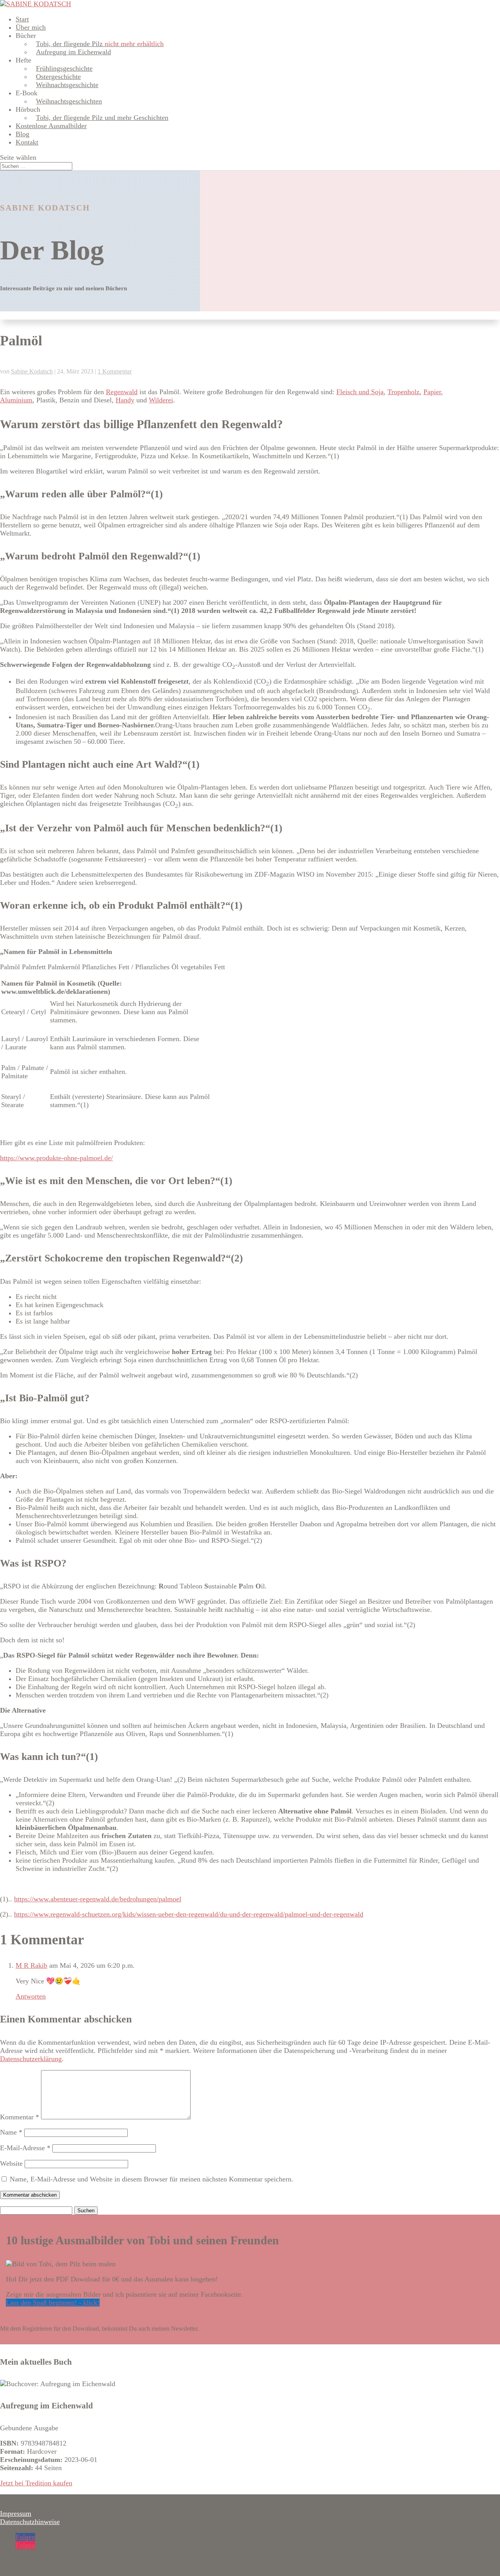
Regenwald (122, 392)
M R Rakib (31, 1965)
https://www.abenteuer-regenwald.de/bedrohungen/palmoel (98, 1899)
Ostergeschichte (58, 77)
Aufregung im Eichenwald (73, 52)
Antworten (31, 1996)
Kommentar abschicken (30, 2195)
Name (11, 2132)
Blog (22, 134)
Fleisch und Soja (360, 392)
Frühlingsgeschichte (64, 68)
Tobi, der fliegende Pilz (100, 44)
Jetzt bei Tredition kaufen (36, 2483)
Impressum (16, 2513)
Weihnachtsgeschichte (67, 85)
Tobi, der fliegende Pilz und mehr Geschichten (102, 118)
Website (11, 2163)
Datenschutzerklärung (31, 2059)
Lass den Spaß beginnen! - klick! (53, 2303)
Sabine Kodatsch (32, 371)
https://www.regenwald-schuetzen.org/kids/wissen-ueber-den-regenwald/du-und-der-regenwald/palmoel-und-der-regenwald (189, 1914)
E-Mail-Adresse (25, 2148)
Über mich (31, 27)
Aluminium (16, 400)
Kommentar (20, 2117)
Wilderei (161, 400)
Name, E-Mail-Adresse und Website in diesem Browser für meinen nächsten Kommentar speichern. (152, 2179)
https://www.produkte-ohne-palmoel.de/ (56, 1158)
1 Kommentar (115, 371)
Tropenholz (404, 392)
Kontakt (27, 142)
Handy (125, 400)
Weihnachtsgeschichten (69, 101)
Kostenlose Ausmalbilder (51, 126)
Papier (432, 392)
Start (22, 19)
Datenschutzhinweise (30, 2522)
